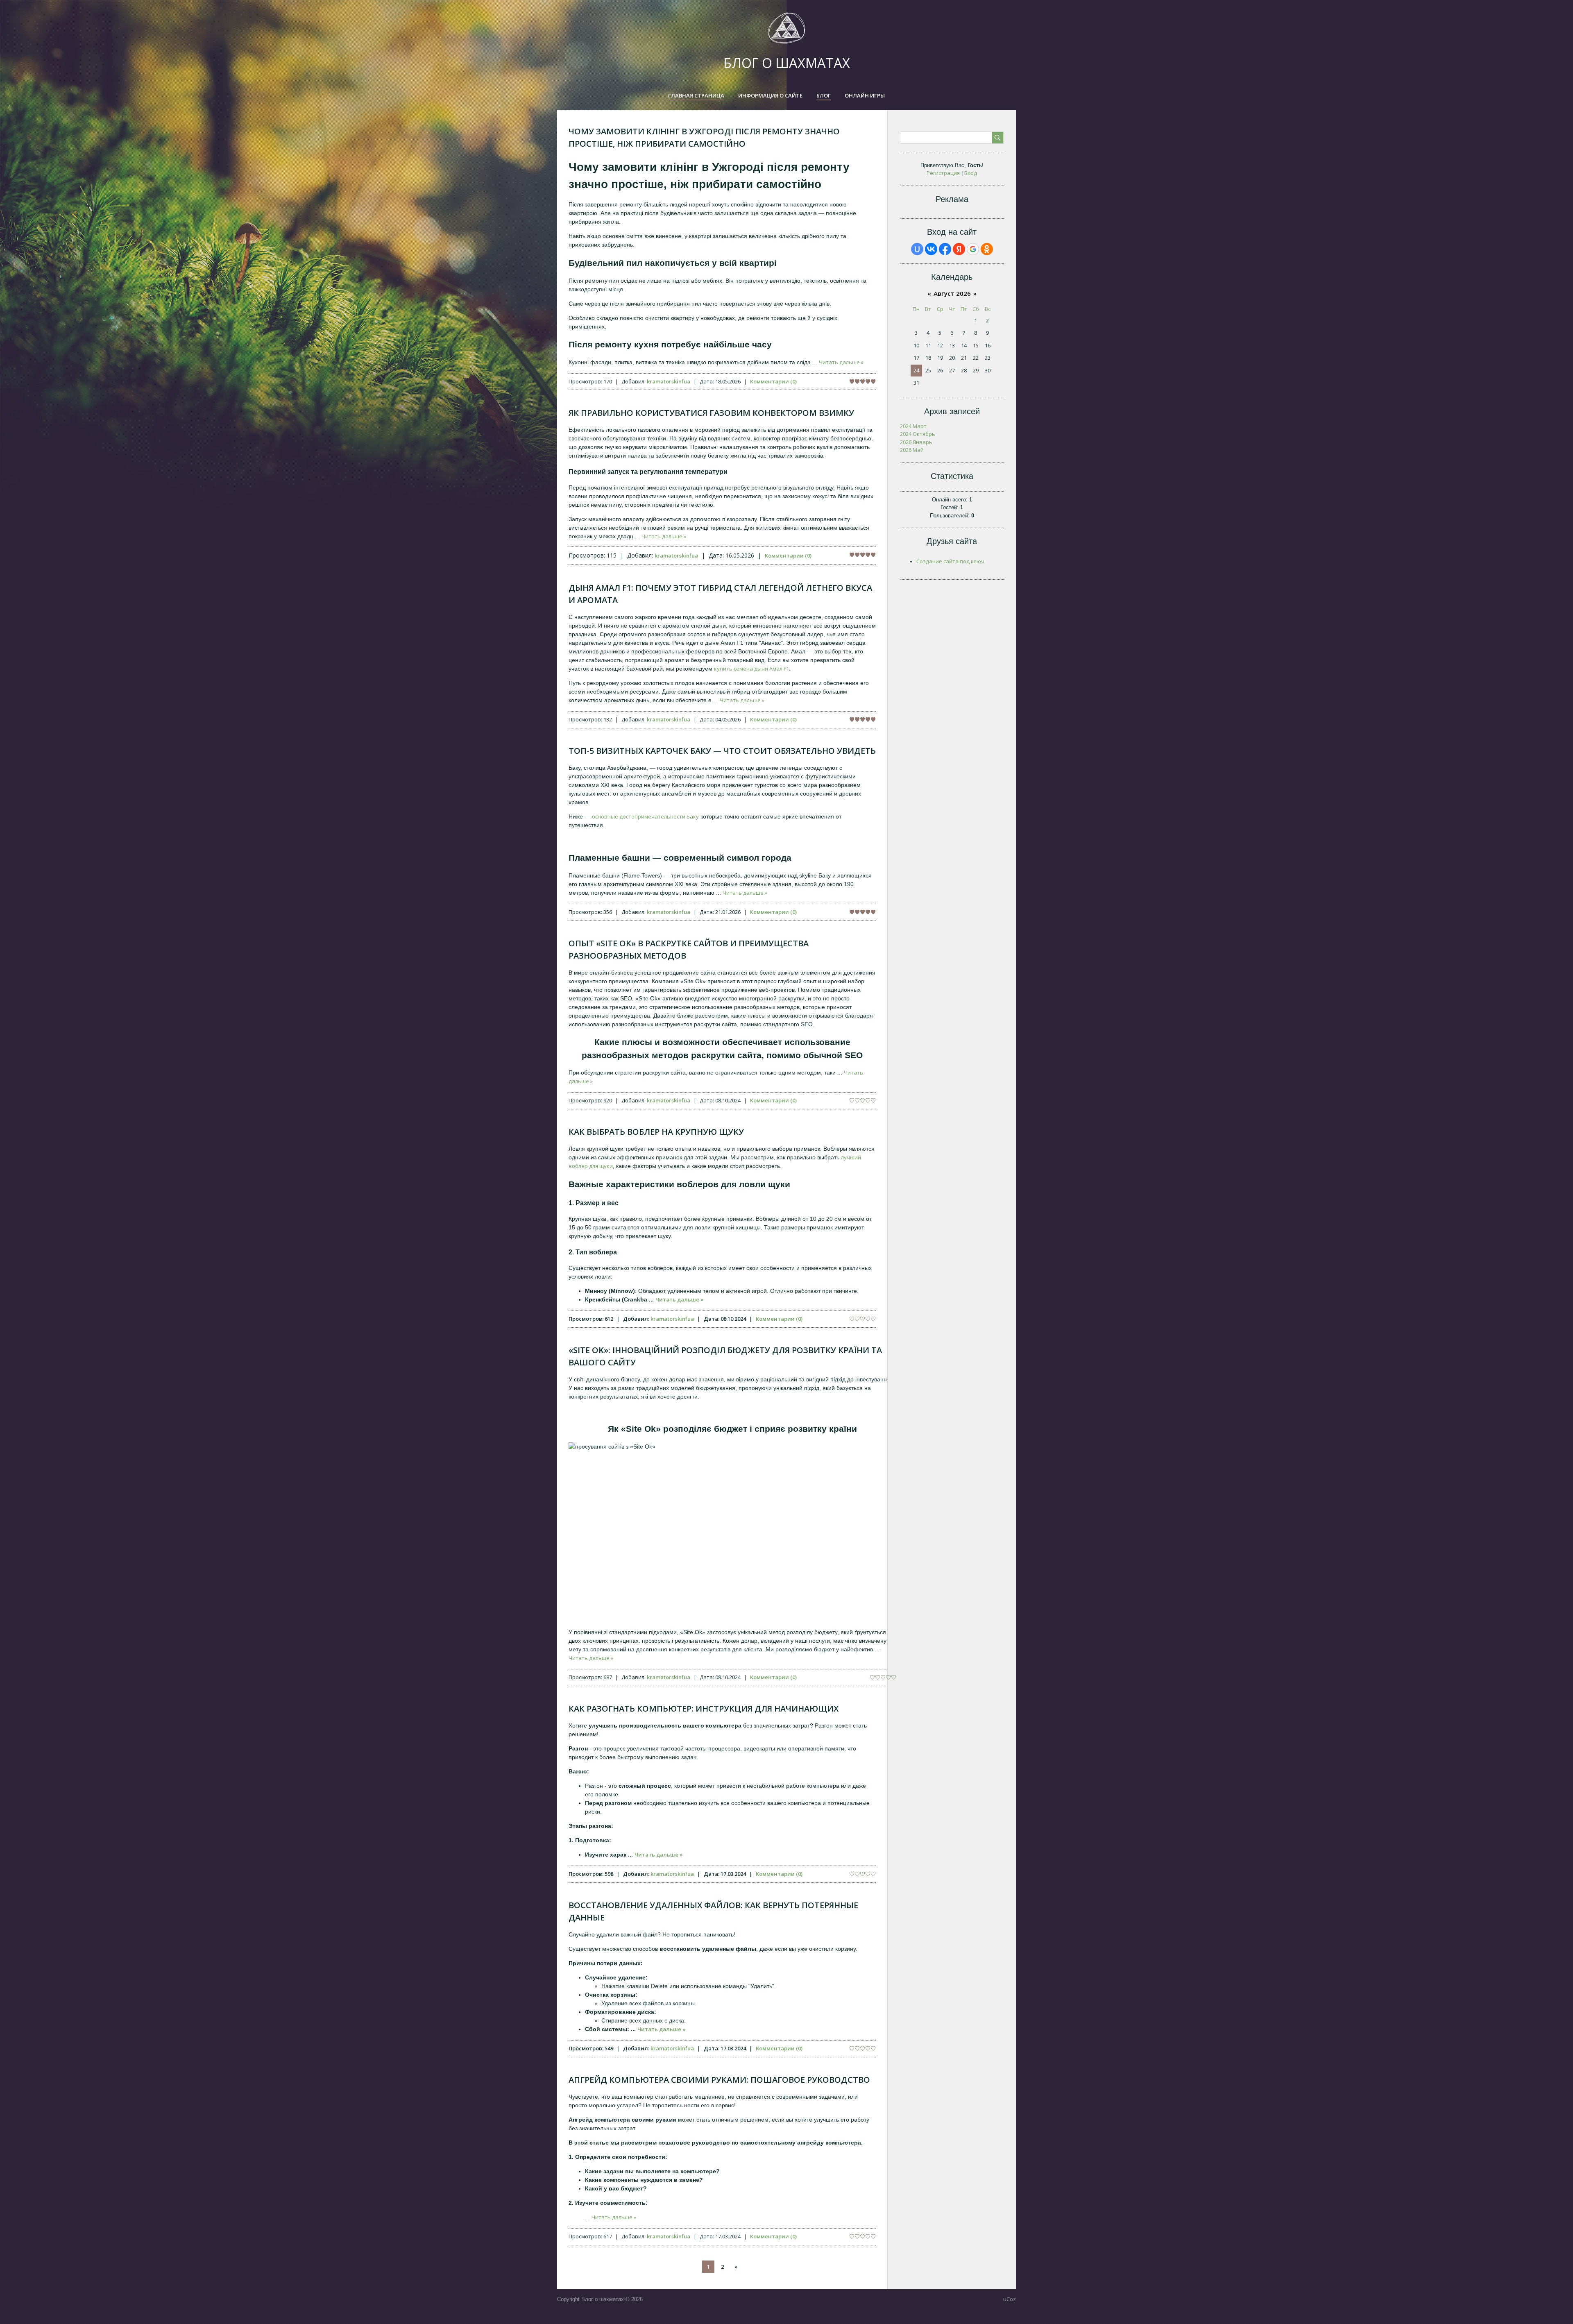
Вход (971, 173)
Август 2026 (952, 293)
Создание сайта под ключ (950, 561)
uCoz (1010, 2299)
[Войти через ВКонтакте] (931, 249)
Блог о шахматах (787, 63)
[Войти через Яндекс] (959, 249)
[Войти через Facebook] (945, 249)
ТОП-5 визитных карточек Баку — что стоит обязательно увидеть (722, 751)
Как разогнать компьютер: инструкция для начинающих (704, 1708)
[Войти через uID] (917, 249)
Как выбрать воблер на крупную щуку (656, 1132)
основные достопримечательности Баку (645, 816)
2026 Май (912, 450)
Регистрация (943, 173)
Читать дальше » (841, 362)
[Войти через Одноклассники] (987, 249)
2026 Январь (916, 442)
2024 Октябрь (918, 434)
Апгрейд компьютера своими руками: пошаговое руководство (719, 2080)
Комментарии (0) (773, 381)
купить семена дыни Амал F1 (751, 669)
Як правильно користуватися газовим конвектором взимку (711, 413)
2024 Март (913, 426)
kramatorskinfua (669, 381)
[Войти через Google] (973, 249)
